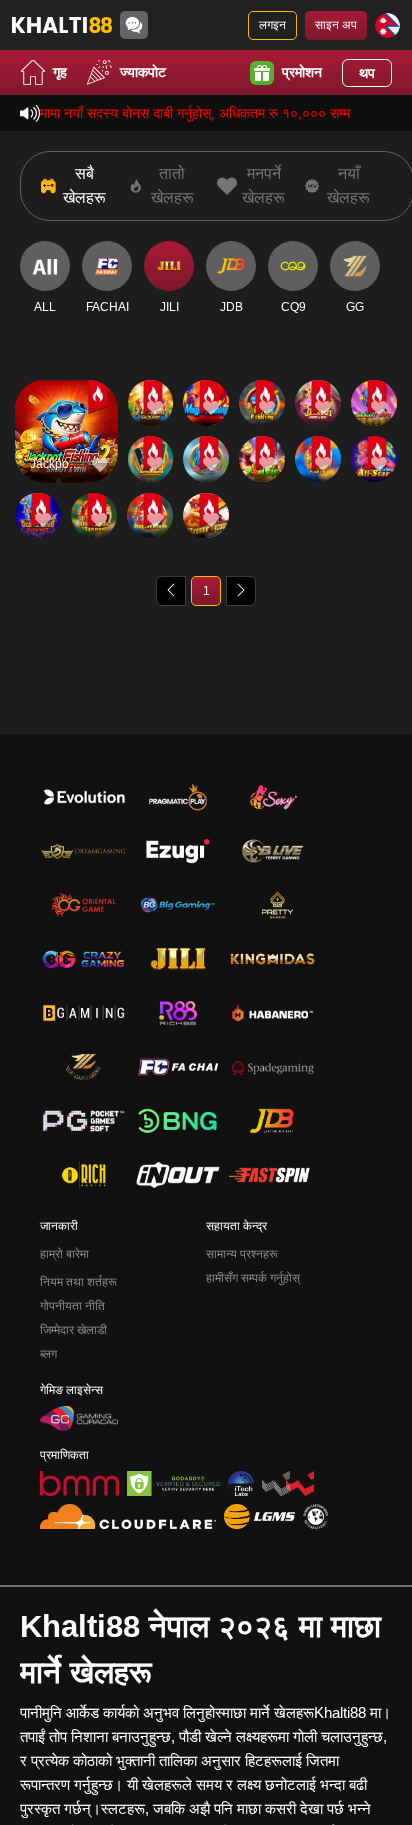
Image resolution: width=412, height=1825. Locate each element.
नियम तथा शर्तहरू (78, 1282)
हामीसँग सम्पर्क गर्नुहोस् (253, 1278)
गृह (60, 72)
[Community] (134, 25)
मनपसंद (66, 402)
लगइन (272, 25)
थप (367, 73)
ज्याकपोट (143, 72)
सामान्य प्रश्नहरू (242, 1254)
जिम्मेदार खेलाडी (73, 1330)
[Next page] (241, 591)
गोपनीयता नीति (72, 1306)
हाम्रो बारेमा (64, 1254)
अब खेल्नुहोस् (66, 448)
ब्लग (48, 1354)
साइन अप (336, 25)
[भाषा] (387, 25)
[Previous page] (171, 591)
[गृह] (62, 25)
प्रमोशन (302, 72)
